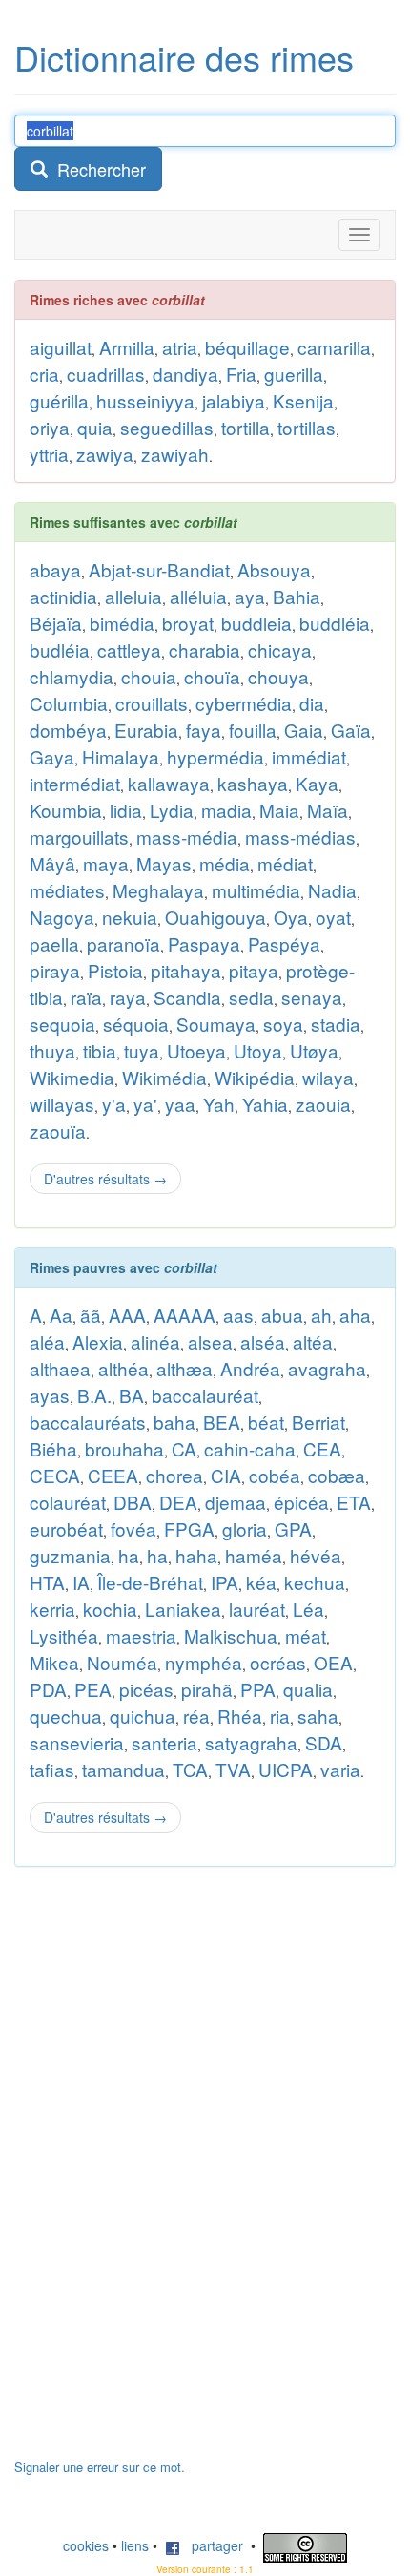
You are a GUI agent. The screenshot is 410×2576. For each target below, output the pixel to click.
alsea (210, 1341)
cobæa (337, 1475)
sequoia (62, 1024)
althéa (123, 1368)
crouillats (152, 703)
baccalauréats (88, 1422)
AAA (127, 1315)
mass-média (187, 837)
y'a (114, 1104)
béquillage (247, 347)
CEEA (113, 1475)
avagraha (327, 1368)
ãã (91, 1315)
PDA (48, 1689)
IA (81, 1582)
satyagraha (251, 1742)
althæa (184, 1368)
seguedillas (167, 427)
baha (174, 1422)
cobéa (275, 1475)
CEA (322, 1448)
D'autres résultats (105, 1179)
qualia (308, 1689)
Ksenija (303, 400)
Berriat (318, 1422)
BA (132, 1395)
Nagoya (62, 917)
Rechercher (97, 169)
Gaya (52, 756)
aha (355, 1315)
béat (266, 1422)
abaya (55, 569)
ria (280, 1716)
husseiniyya (145, 400)
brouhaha (124, 1448)
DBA (133, 1502)
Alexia (98, 1341)
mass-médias (300, 837)
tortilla (246, 427)
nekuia (130, 917)
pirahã (207, 1689)
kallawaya (169, 783)
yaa (180, 1104)
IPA (225, 1582)
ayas (50, 1395)
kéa (261, 1582)
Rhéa (240, 1716)
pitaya (254, 970)
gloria (245, 1529)
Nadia (332, 890)
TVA (233, 1769)
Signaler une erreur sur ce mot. (100, 2467)
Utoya (258, 1050)
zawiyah (175, 454)
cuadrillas (106, 374)
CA (184, 1448)
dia (312, 703)
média (225, 863)
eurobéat (66, 1529)
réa (196, 1716)
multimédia (256, 890)
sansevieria (77, 1742)
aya (250, 596)
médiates (67, 890)
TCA (190, 1769)
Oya (291, 917)
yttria (49, 454)
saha (318, 1716)
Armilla (127, 347)
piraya (55, 970)
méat (306, 1635)
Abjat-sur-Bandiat (159, 569)
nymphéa (204, 1662)
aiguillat (61, 347)
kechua (315, 1582)
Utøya (314, 1050)
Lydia (172, 810)
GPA (293, 1529)
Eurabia (146, 730)
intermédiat (75, 783)
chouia (149, 676)
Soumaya (216, 1024)
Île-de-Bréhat (150, 1582)
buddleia (256, 623)
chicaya (280, 649)
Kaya (317, 783)
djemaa (236, 1502)
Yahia (265, 1104)
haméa (254, 1555)
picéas (146, 1689)
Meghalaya (158, 890)
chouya (278, 676)
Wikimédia (164, 1077)
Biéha (53, 1448)
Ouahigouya (215, 917)
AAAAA (184, 1315)
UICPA (286, 1769)
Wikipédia (255, 1077)
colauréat (68, 1502)
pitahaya (186, 970)
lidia (126, 810)
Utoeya (196, 1050)
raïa (86, 997)
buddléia (335, 623)
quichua (143, 1716)
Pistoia (115, 970)
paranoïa (123, 943)
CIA (226, 1475)
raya (128, 997)
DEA (178, 1502)
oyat (333, 917)
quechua (66, 1716)
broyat (188, 623)
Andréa (250, 1368)
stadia (336, 1024)
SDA (324, 1742)
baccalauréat (205, 1395)
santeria (164, 1742)
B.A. (94, 1395)
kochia (110, 1609)
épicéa (301, 1502)
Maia (279, 810)
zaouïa (58, 1131)
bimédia (122, 623)
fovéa (133, 1529)
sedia (251, 997)
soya (283, 1024)
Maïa (328, 810)
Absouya (274, 569)
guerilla (294, 374)
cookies (86, 2545)
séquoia (136, 1024)
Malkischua (231, 1635)
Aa (61, 1315)
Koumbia (66, 810)
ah (321, 1315)
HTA (47, 1582)
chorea (174, 1475)
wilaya (328, 1077)
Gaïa (351, 730)
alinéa (155, 1341)
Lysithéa (64, 1635)
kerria (52, 1609)
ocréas (278, 1662)
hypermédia (215, 756)
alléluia (198, 596)
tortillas (307, 427)
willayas (62, 1104)
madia (226, 810)
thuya (52, 1050)
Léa (308, 1609)
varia (340, 1769)
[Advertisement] (157, 2172)
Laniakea (183, 1609)
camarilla (334, 347)
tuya (142, 1050)
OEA (333, 1662)
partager (212, 2545)
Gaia (304, 730)
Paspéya (284, 943)
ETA (354, 1502)
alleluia (133, 596)
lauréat (257, 1609)
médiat (285, 863)
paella (54, 943)
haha (196, 1555)
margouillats (79, 837)
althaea (60, 1368)
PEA (93, 1689)
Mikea (54, 1662)
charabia (205, 649)
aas (238, 1315)
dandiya (185, 374)
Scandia (187, 997)
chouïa (212, 676)
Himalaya (121, 756)
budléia (60, 649)
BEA (222, 1422)
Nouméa (122, 1662)
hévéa (316, 1555)
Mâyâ (52, 863)
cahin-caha (250, 1448)
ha (129, 1555)
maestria (141, 1635)
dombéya (68, 730)
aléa (47, 1341)
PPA (258, 1689)
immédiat (309, 756)
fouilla (253, 730)
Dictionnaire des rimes (184, 57)
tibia (100, 1050)
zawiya (105, 454)
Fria (241, 374)
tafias (52, 1769)
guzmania (70, 1555)
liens (135, 2545)
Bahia (297, 596)
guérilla (59, 400)
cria (44, 374)
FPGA (189, 1529)
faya (204, 730)
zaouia (323, 1104)
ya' (145, 1104)
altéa (313, 1341)
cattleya (129, 649)
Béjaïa (56, 623)
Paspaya (204, 943)
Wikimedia (72, 1077)
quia (95, 427)
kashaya (253, 783)
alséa (263, 1341)
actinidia (63, 596)
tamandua (123, 1769)
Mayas (164, 863)
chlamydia (72, 676)
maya (106, 863)
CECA (55, 1475)
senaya (312, 997)
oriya (50, 427)
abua (282, 1315)
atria (180, 347)
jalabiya (234, 400)
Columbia (69, 703)
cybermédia (244, 703)
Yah (219, 1104)
